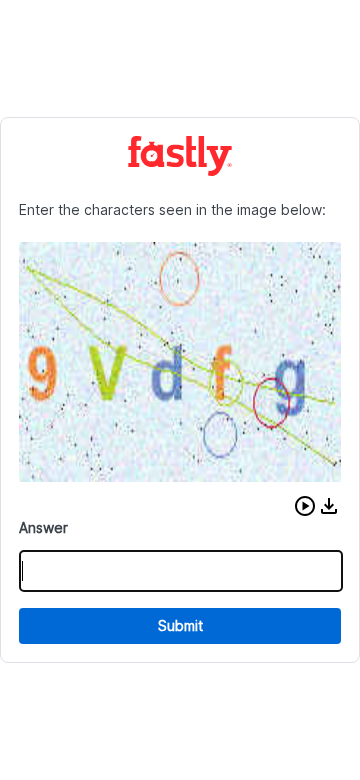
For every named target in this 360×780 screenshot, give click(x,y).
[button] (305, 506)
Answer (43, 527)
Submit (180, 625)
